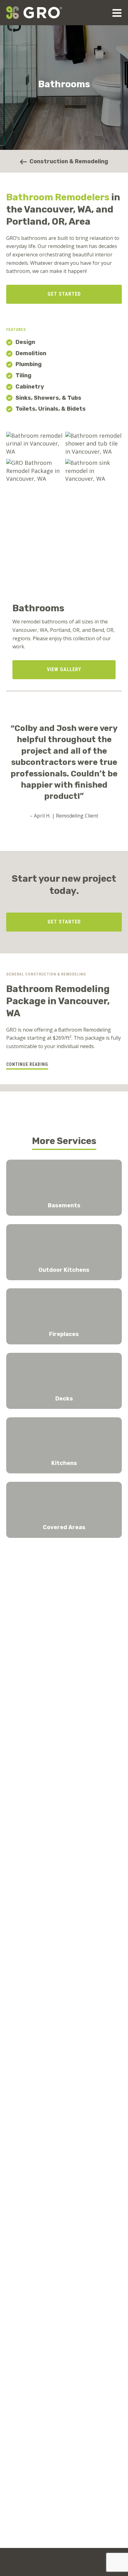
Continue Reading (27, 1064)
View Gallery (64, 669)
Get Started (64, 294)
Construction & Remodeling (68, 161)
